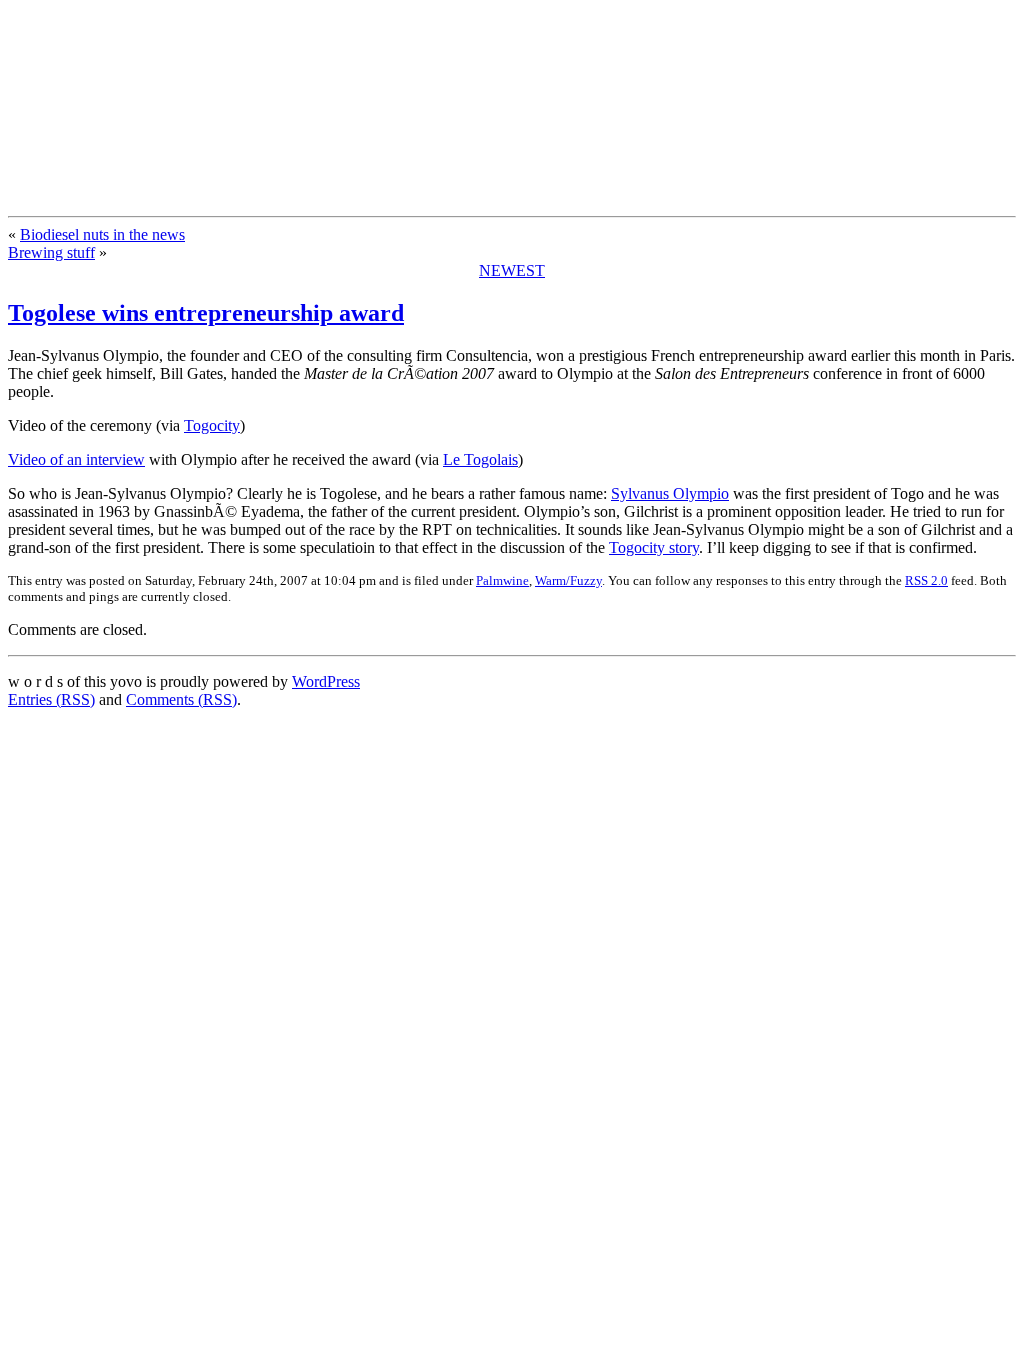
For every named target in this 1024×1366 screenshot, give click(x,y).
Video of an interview (76, 459)
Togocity (212, 425)
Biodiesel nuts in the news (102, 234)
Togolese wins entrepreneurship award (206, 313)
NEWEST (512, 270)
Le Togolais (480, 459)
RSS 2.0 (926, 580)
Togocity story (654, 547)
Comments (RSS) (181, 699)
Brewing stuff (51, 252)
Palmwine (502, 580)
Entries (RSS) (51, 699)
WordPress (326, 681)
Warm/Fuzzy (568, 580)
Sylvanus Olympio (670, 493)
